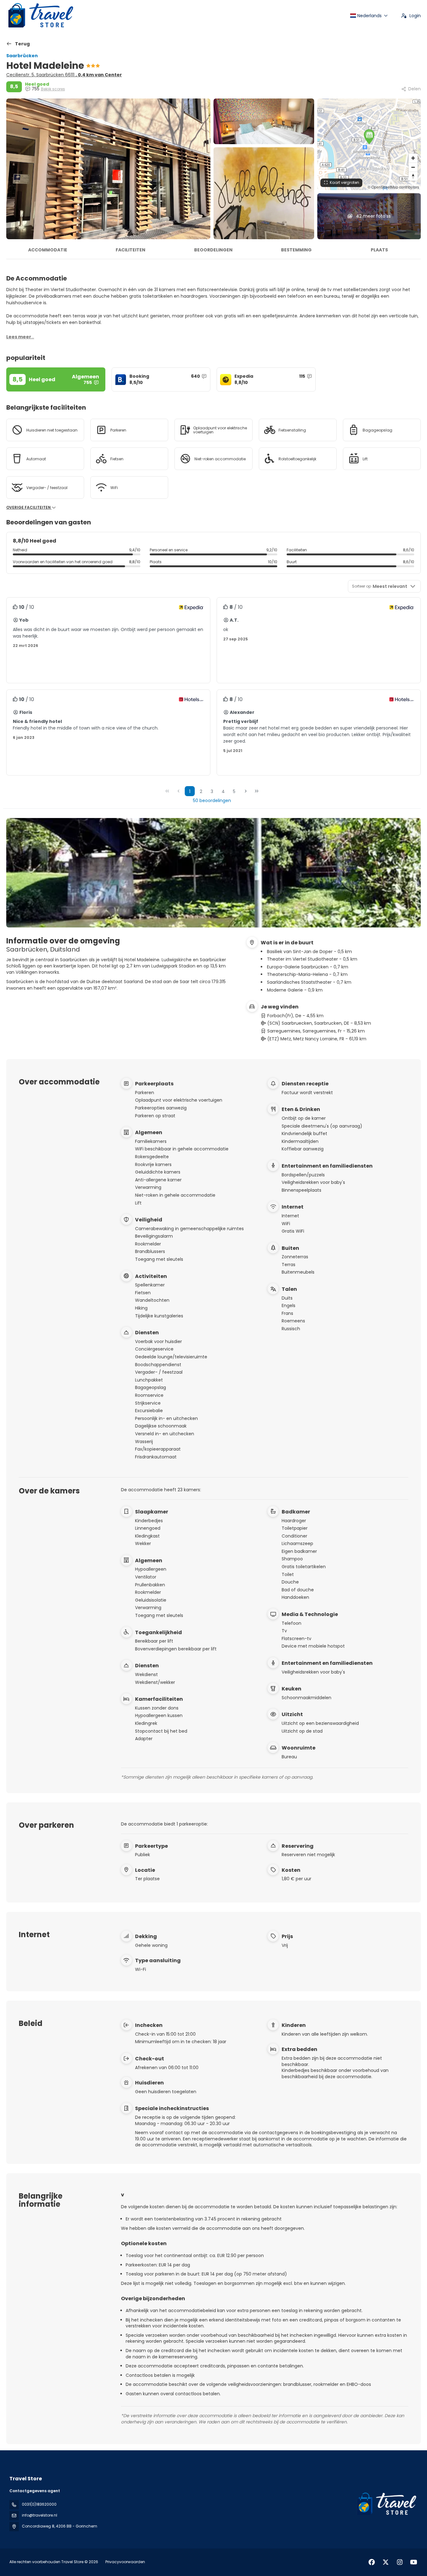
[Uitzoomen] (413, 167)
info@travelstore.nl (40, 2515)
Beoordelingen (213, 250)
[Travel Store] (386, 2504)
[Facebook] (372, 2562)
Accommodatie (48, 250)
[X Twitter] (386, 2562)
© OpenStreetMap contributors (393, 187)
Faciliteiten (131, 250)
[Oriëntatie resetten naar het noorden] (413, 176)
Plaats (379, 250)
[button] (369, 137)
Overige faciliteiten (29, 508)
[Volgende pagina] (246, 791)
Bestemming (296, 250)
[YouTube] (414, 2562)
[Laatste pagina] (257, 791)
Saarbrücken (22, 56)
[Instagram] (400, 2562)
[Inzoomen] (413, 158)
